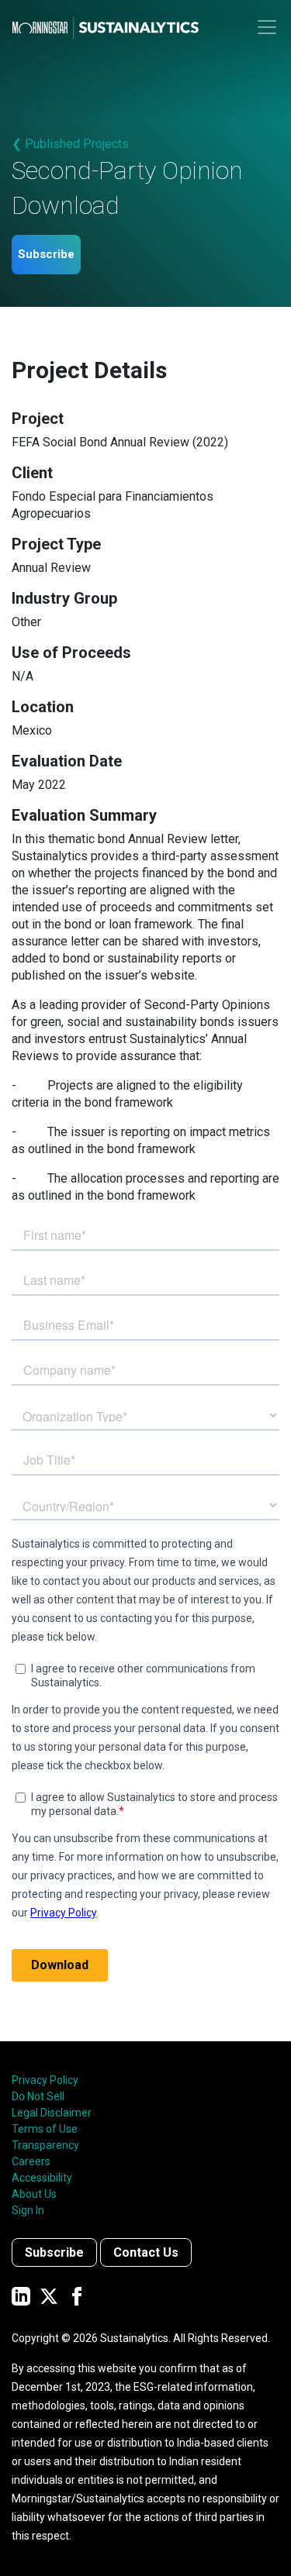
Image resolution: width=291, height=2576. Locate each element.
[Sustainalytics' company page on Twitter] (49, 2296)
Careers (31, 2161)
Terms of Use (45, 2129)
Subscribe (46, 254)
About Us (34, 2194)
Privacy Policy (45, 2080)
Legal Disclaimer (52, 2113)
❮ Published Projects (70, 144)
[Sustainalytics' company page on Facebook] (77, 2296)
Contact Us (146, 2252)
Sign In (28, 2210)
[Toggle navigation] (267, 27)
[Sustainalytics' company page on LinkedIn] (21, 2296)
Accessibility (42, 2178)
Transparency (45, 2145)
